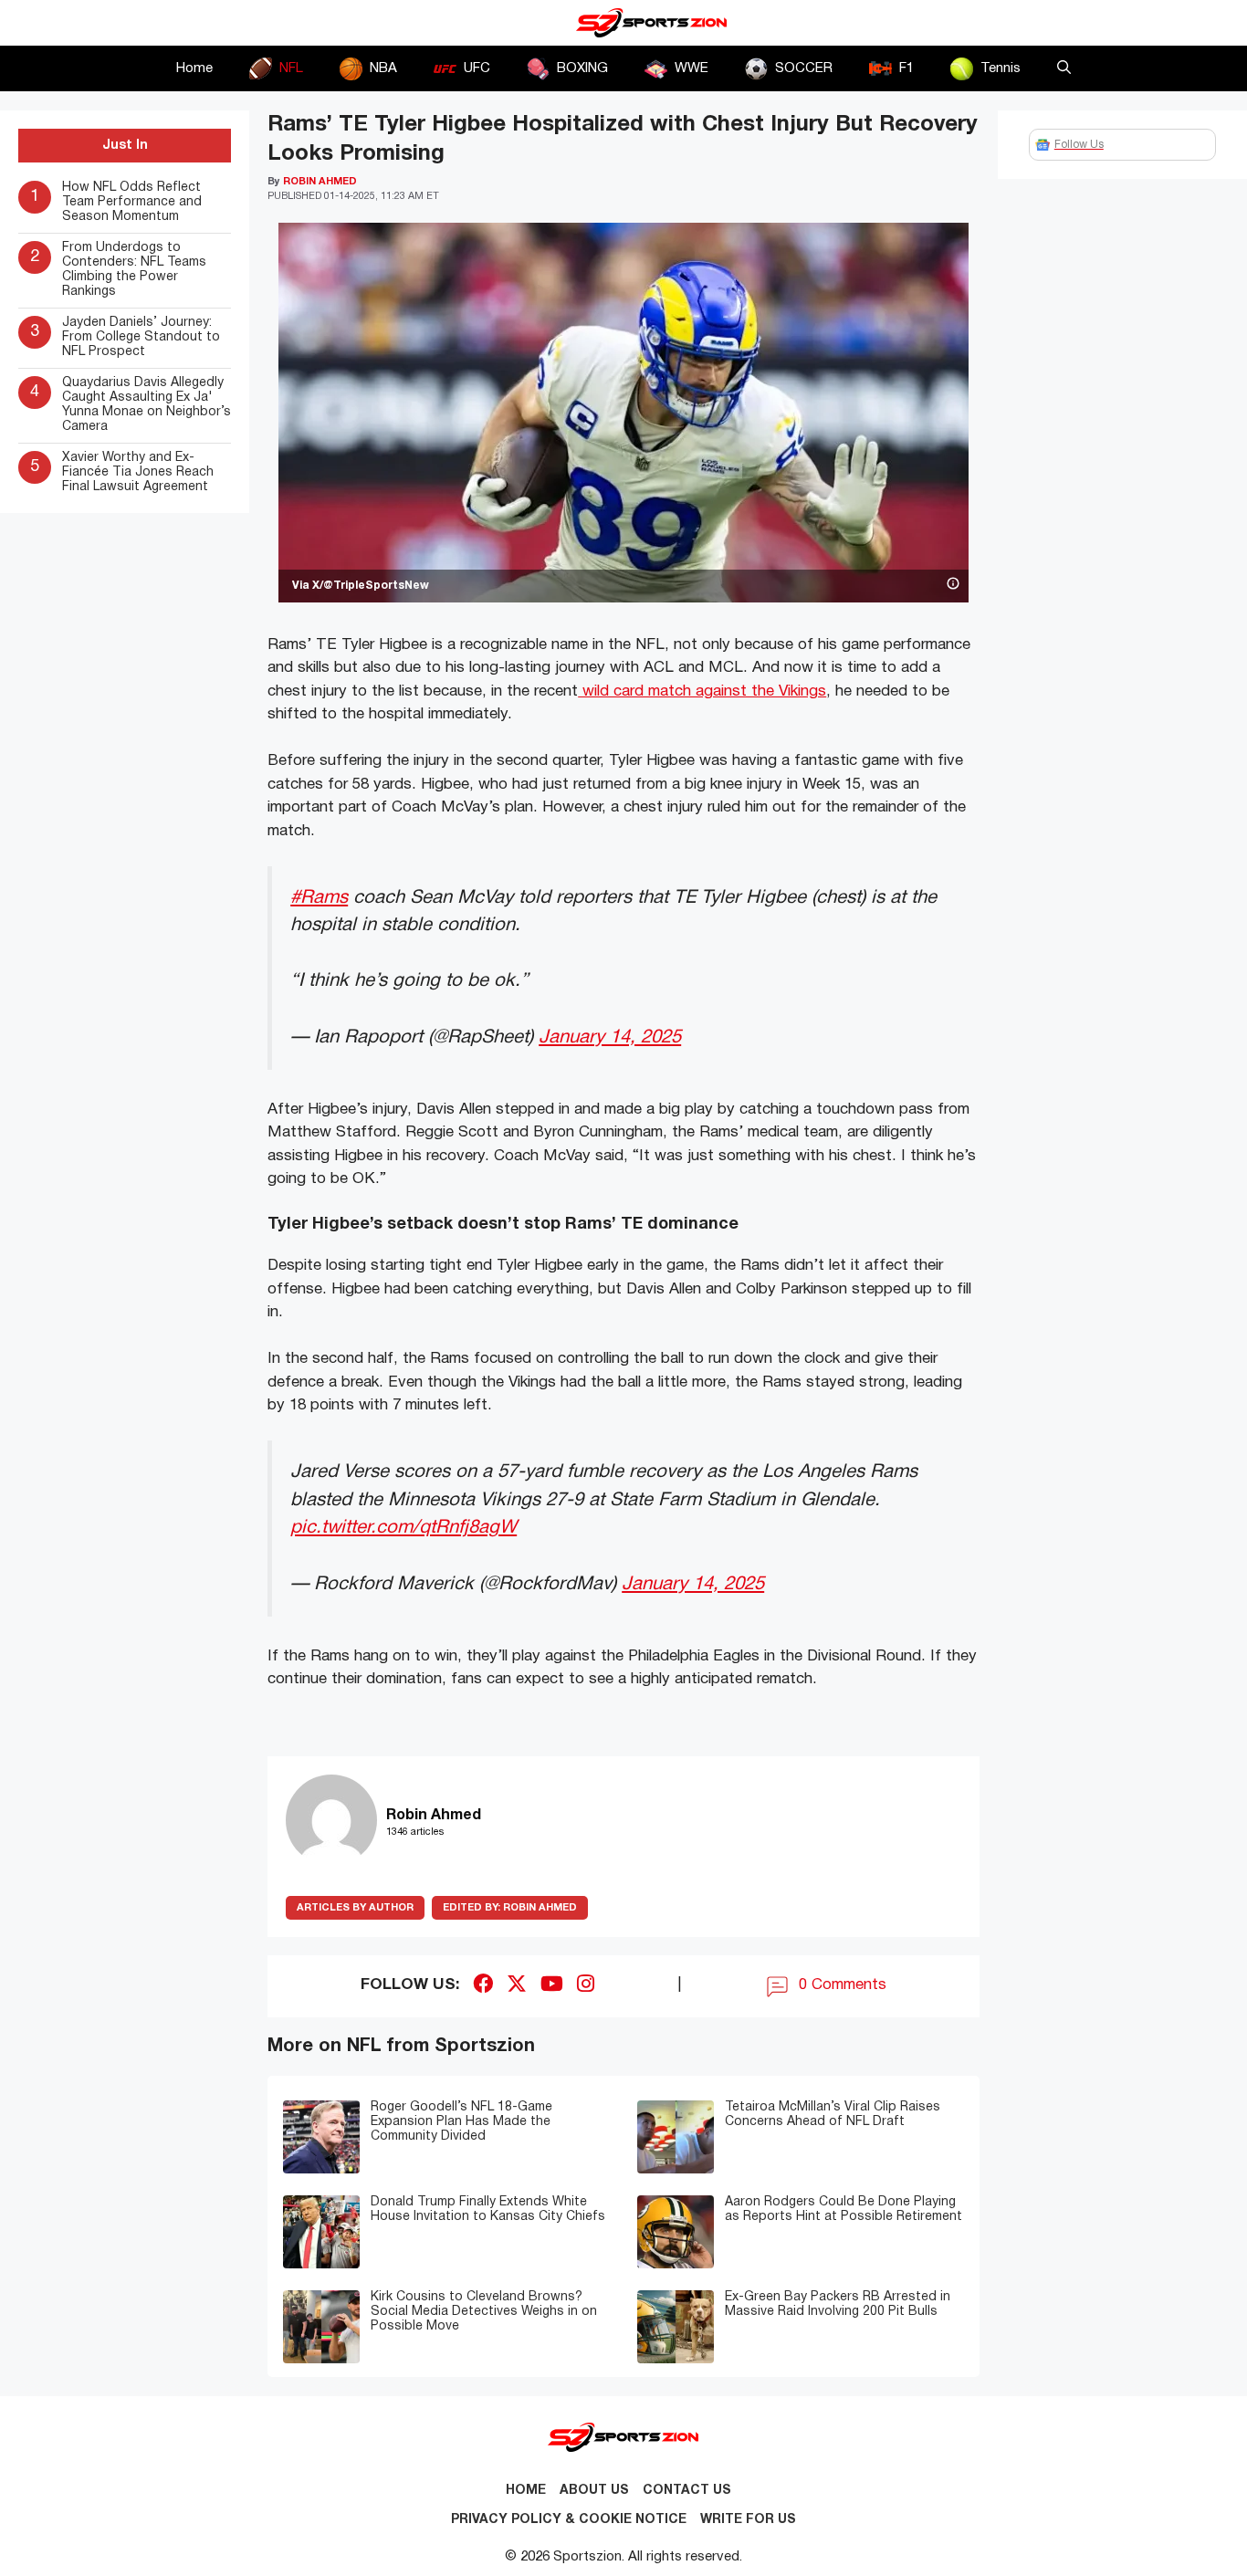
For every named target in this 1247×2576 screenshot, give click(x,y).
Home (194, 68)
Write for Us (748, 2520)
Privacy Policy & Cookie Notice (569, 2520)
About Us (594, 2491)
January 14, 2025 (610, 1037)
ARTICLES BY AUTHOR (355, 1908)
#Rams (319, 898)
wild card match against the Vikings (702, 691)
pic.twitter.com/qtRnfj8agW (403, 1528)
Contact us (687, 2491)
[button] (1064, 68)
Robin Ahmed (510, 1908)
